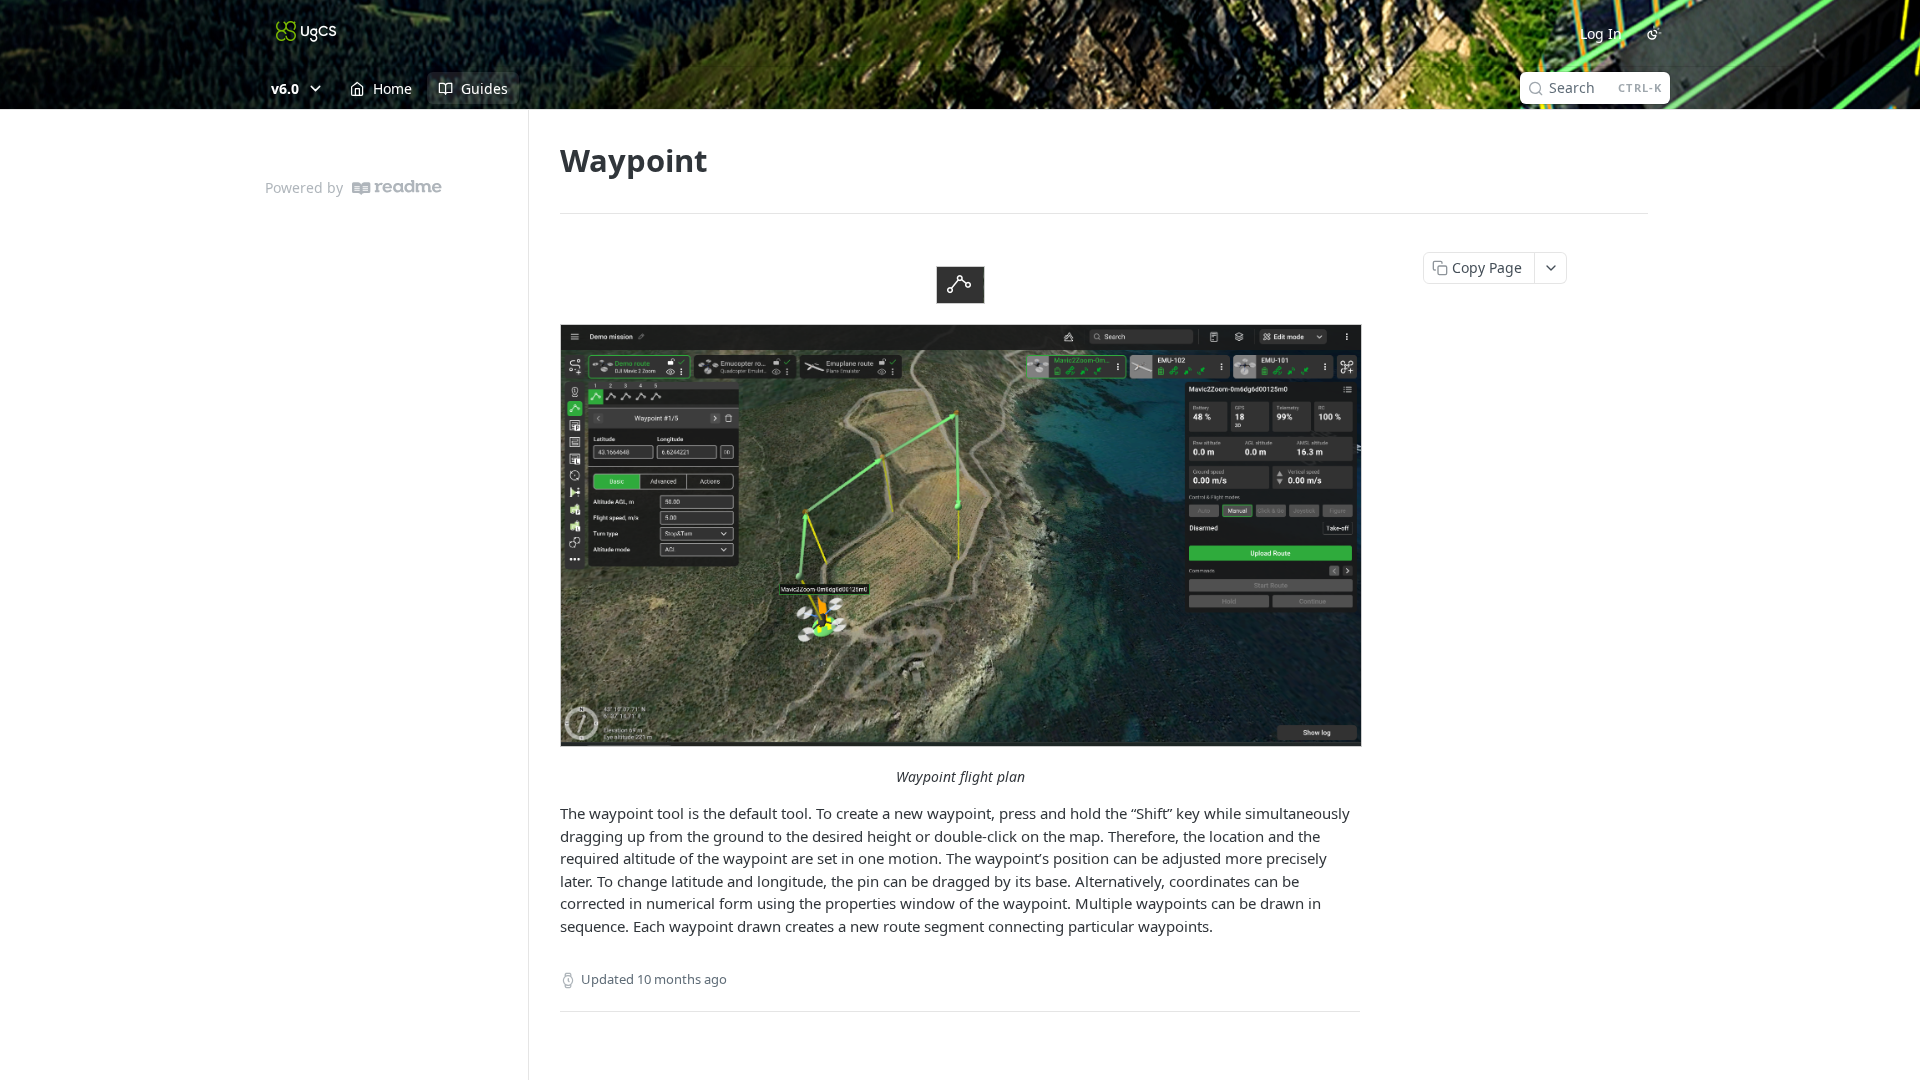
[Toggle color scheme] (1654, 33)
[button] (960, 285)
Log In (1601, 33)
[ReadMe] (397, 187)
